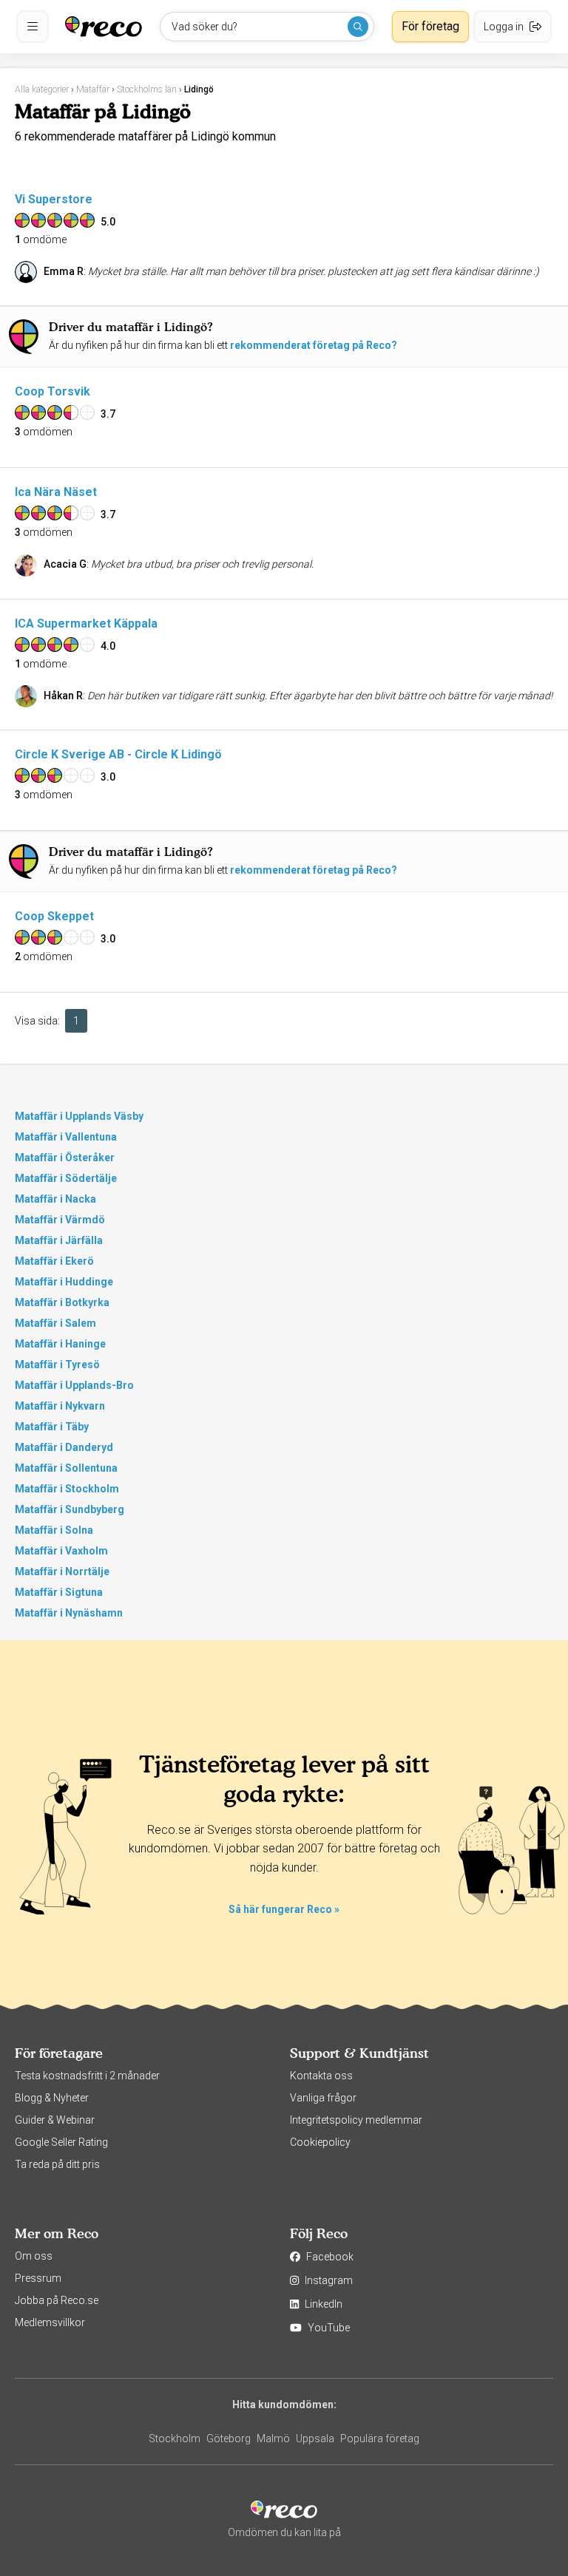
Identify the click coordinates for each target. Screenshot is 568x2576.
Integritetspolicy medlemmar (356, 2120)
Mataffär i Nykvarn (60, 1406)
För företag (430, 26)
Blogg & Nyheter (52, 2098)
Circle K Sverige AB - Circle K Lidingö (118, 754)
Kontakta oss (321, 2076)
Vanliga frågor (323, 2098)
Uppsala (315, 2439)
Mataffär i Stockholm (67, 1489)
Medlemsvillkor (50, 2322)
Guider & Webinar (55, 2120)
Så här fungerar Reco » (284, 1909)
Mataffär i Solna (54, 1530)
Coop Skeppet (54, 916)
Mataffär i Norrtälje (62, 1571)
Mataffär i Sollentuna (66, 1468)
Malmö (273, 2439)
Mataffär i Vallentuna (66, 1137)
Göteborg (229, 2439)
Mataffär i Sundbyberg (70, 1509)
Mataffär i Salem (55, 1323)
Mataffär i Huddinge (64, 1282)
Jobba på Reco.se (57, 2300)
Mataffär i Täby (52, 1427)
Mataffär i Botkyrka (62, 1302)
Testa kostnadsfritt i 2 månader (87, 2076)
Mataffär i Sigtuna (59, 1592)
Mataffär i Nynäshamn (69, 1613)
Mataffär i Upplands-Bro (74, 1385)
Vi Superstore (54, 199)
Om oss (34, 2256)
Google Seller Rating (61, 2142)
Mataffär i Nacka (55, 1199)
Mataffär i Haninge (60, 1344)
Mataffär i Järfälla (59, 1240)
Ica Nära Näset (56, 492)
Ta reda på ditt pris (57, 2164)
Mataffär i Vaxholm (61, 1551)
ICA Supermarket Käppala (86, 623)
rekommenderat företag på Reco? (314, 345)
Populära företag (380, 2439)
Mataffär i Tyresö (57, 1365)
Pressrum (38, 2278)
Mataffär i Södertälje (66, 1178)
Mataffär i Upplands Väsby (79, 1116)
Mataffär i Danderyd (64, 1447)
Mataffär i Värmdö (60, 1220)
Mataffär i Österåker (65, 1158)
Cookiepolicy (320, 2142)
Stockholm (175, 2439)
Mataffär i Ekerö (54, 1261)
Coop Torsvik (53, 391)
